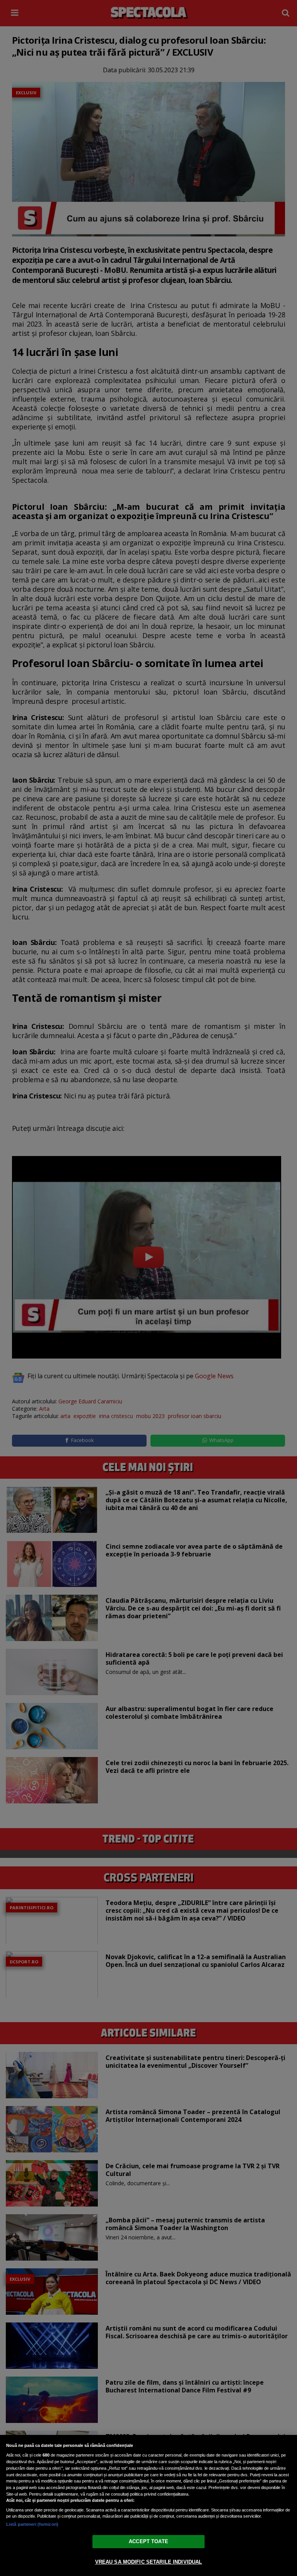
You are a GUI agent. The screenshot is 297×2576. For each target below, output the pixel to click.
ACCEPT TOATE (148, 2541)
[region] (148, 2505)
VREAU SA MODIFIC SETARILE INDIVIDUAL (149, 2562)
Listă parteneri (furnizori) (32, 2524)
